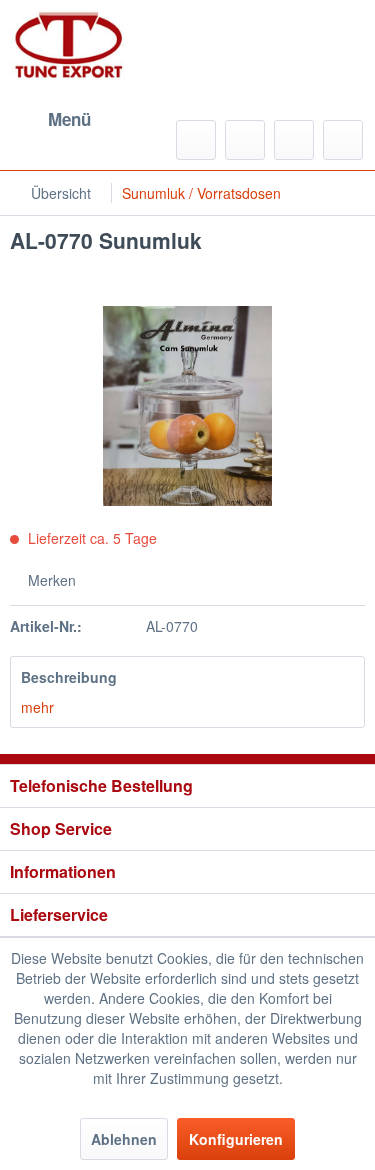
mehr (37, 707)
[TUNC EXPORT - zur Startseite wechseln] (69, 45)
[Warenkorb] (343, 140)
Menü (69, 119)
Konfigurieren (236, 1139)
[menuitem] (50, 120)
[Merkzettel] (245, 140)
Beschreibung (69, 677)
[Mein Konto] (294, 140)
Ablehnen (124, 1139)
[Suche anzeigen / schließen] (196, 140)
